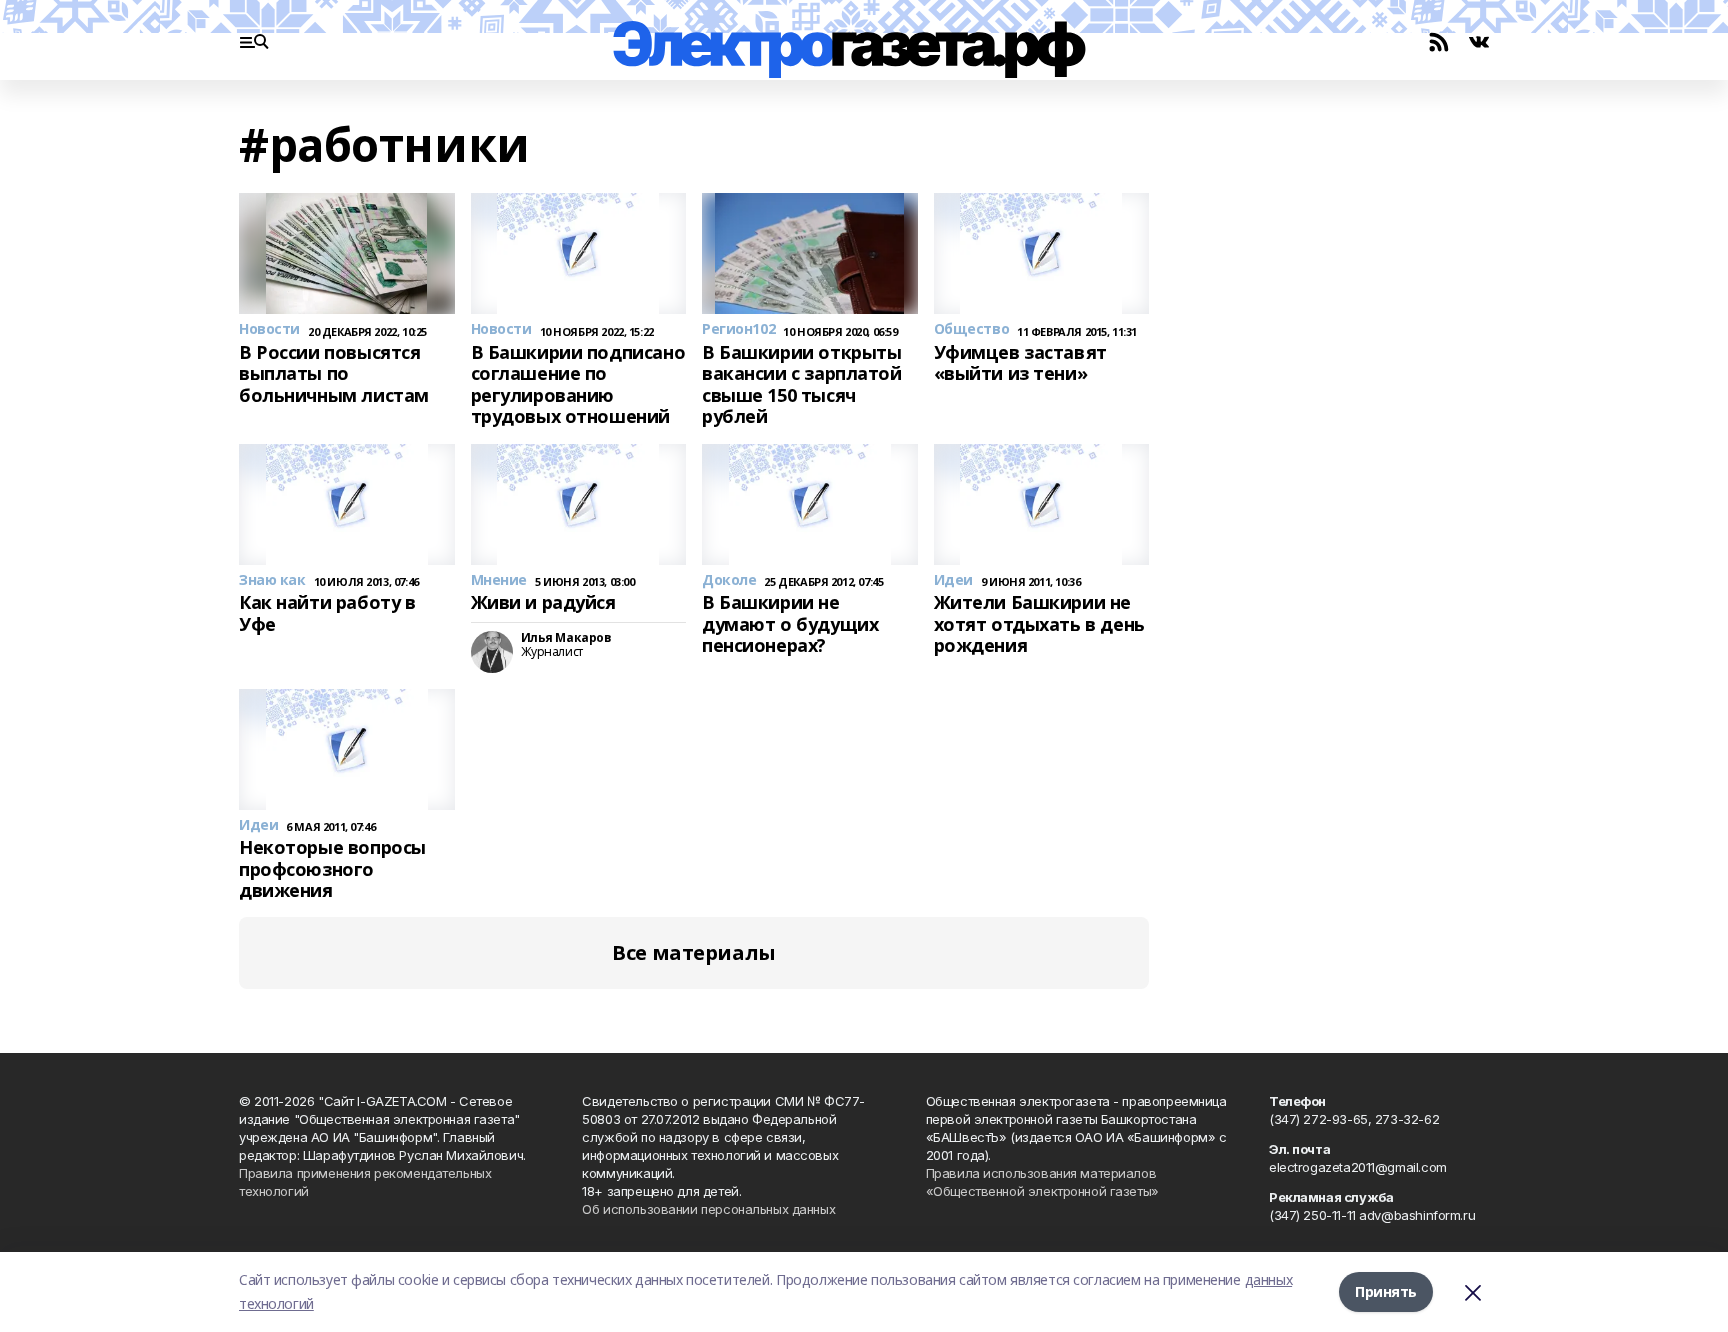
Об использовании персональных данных (708, 1209)
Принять (1386, 1291)
